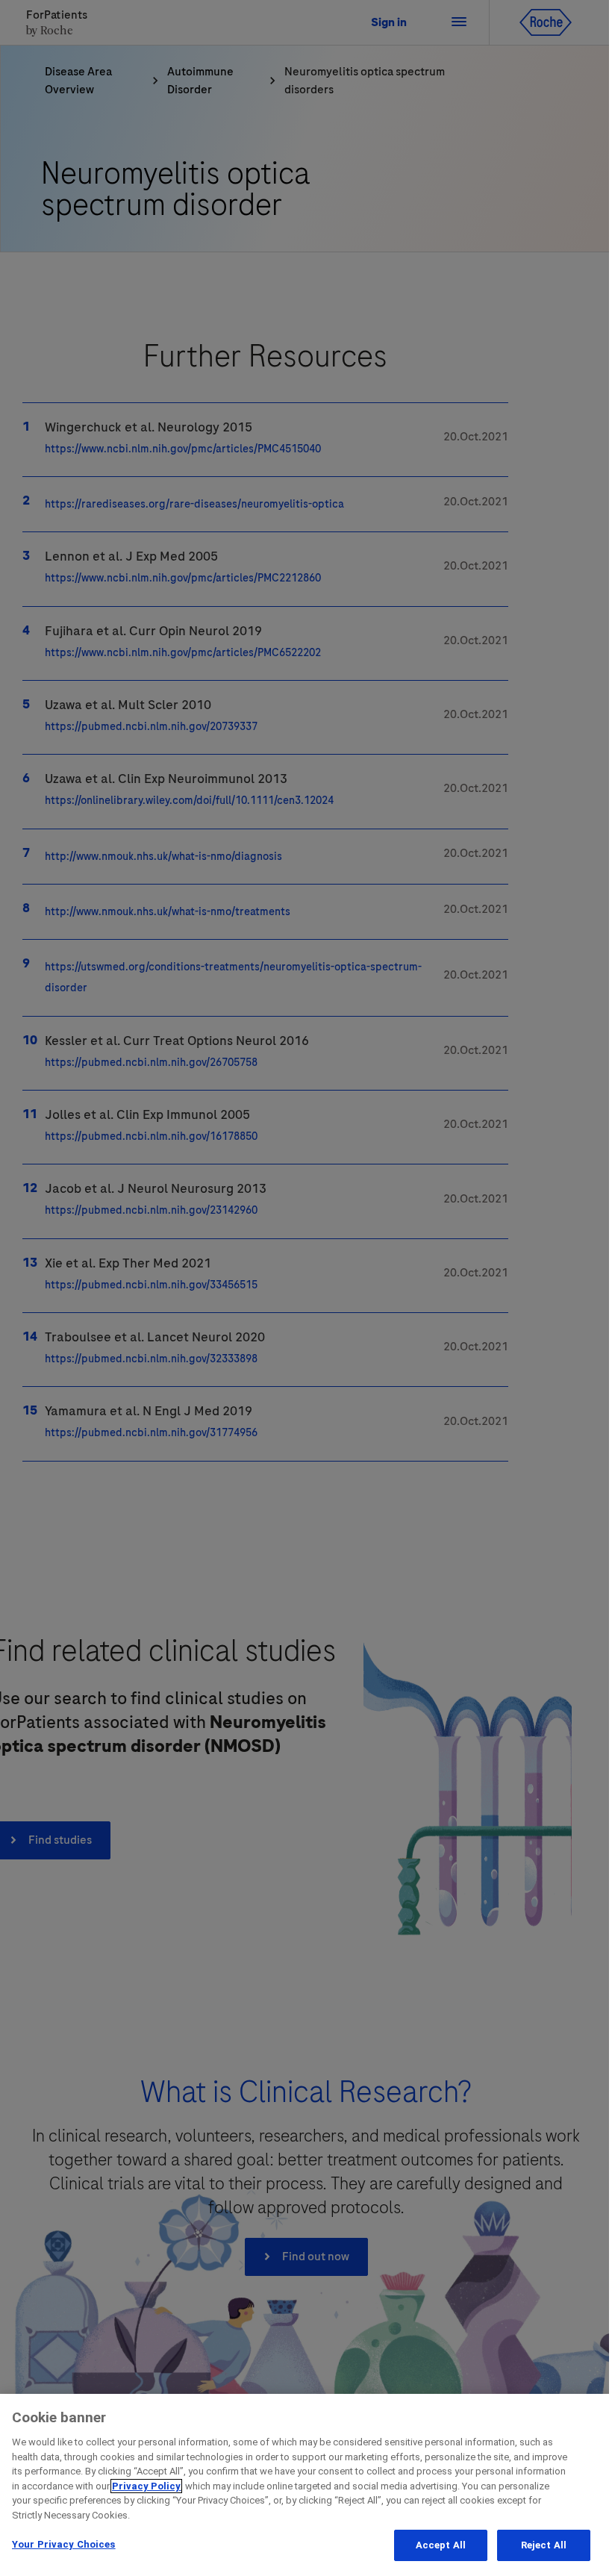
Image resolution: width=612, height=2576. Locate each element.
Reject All (544, 2545)
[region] (306, 2485)
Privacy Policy (146, 2486)
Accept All (441, 2545)
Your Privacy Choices (64, 2544)
